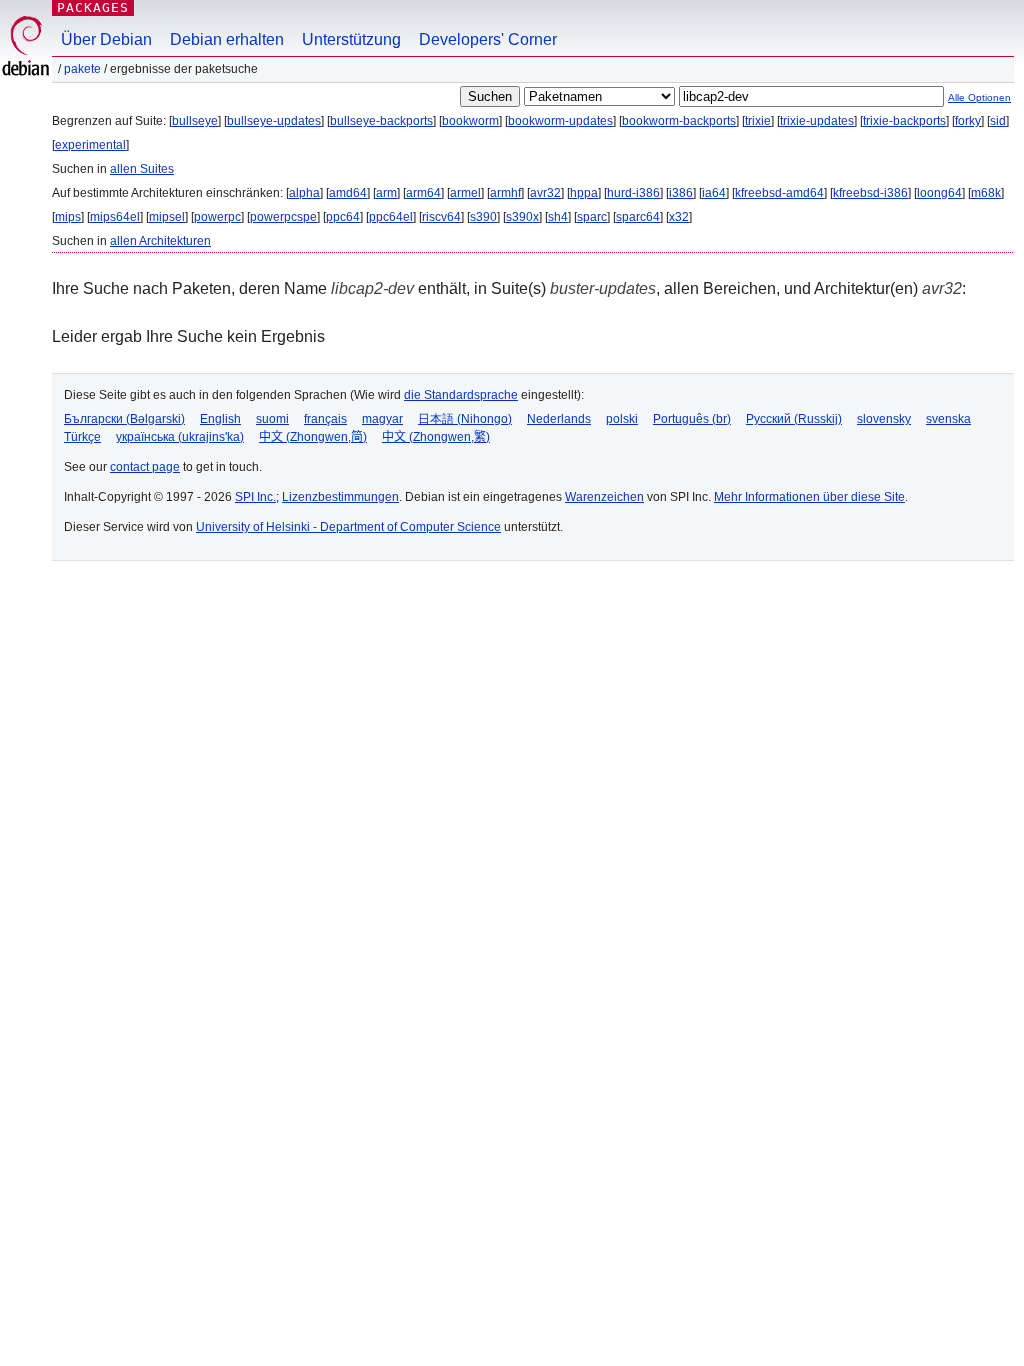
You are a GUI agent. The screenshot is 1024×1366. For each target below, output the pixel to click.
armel (465, 193)
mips (68, 217)
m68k (986, 193)
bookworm (470, 121)
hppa (584, 193)
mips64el (115, 217)
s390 (483, 217)
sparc (592, 217)
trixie (758, 121)
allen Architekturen (160, 241)
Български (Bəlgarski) (124, 419)
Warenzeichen (604, 497)
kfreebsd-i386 (870, 193)
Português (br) (692, 419)
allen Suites (142, 169)
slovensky (884, 419)
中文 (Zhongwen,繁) (436, 437)
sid (998, 121)
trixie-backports (904, 121)
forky (968, 121)
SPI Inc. (255, 497)
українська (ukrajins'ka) (180, 437)
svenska (948, 419)
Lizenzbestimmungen (340, 497)
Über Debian (106, 39)
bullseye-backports (381, 121)
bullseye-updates (274, 121)
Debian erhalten (227, 39)
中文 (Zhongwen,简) (313, 437)
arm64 (423, 193)
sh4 (558, 217)
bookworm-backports (679, 121)
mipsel (167, 217)
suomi (272, 419)
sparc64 (638, 217)
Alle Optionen (979, 97)
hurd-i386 (633, 193)
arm (386, 193)
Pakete (82, 69)
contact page (145, 467)
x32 (679, 217)
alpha (304, 193)
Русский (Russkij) (794, 419)
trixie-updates (817, 121)
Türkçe (82, 437)
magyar (382, 419)
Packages (93, 7)
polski (622, 419)
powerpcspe (283, 217)
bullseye (195, 121)
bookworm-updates (560, 121)
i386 (681, 193)
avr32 (545, 193)
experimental (90, 145)
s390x (522, 217)
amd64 (348, 193)
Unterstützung (351, 39)
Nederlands (559, 419)
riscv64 (441, 217)
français (325, 419)
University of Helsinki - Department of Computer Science (348, 527)
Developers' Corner (488, 39)
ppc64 (343, 217)
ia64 (714, 193)
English (220, 419)
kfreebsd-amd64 (779, 193)
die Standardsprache (461, 395)
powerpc (217, 217)
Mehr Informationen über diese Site (809, 497)
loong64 (939, 193)
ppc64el (391, 217)
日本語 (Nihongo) (465, 419)
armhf (505, 193)
